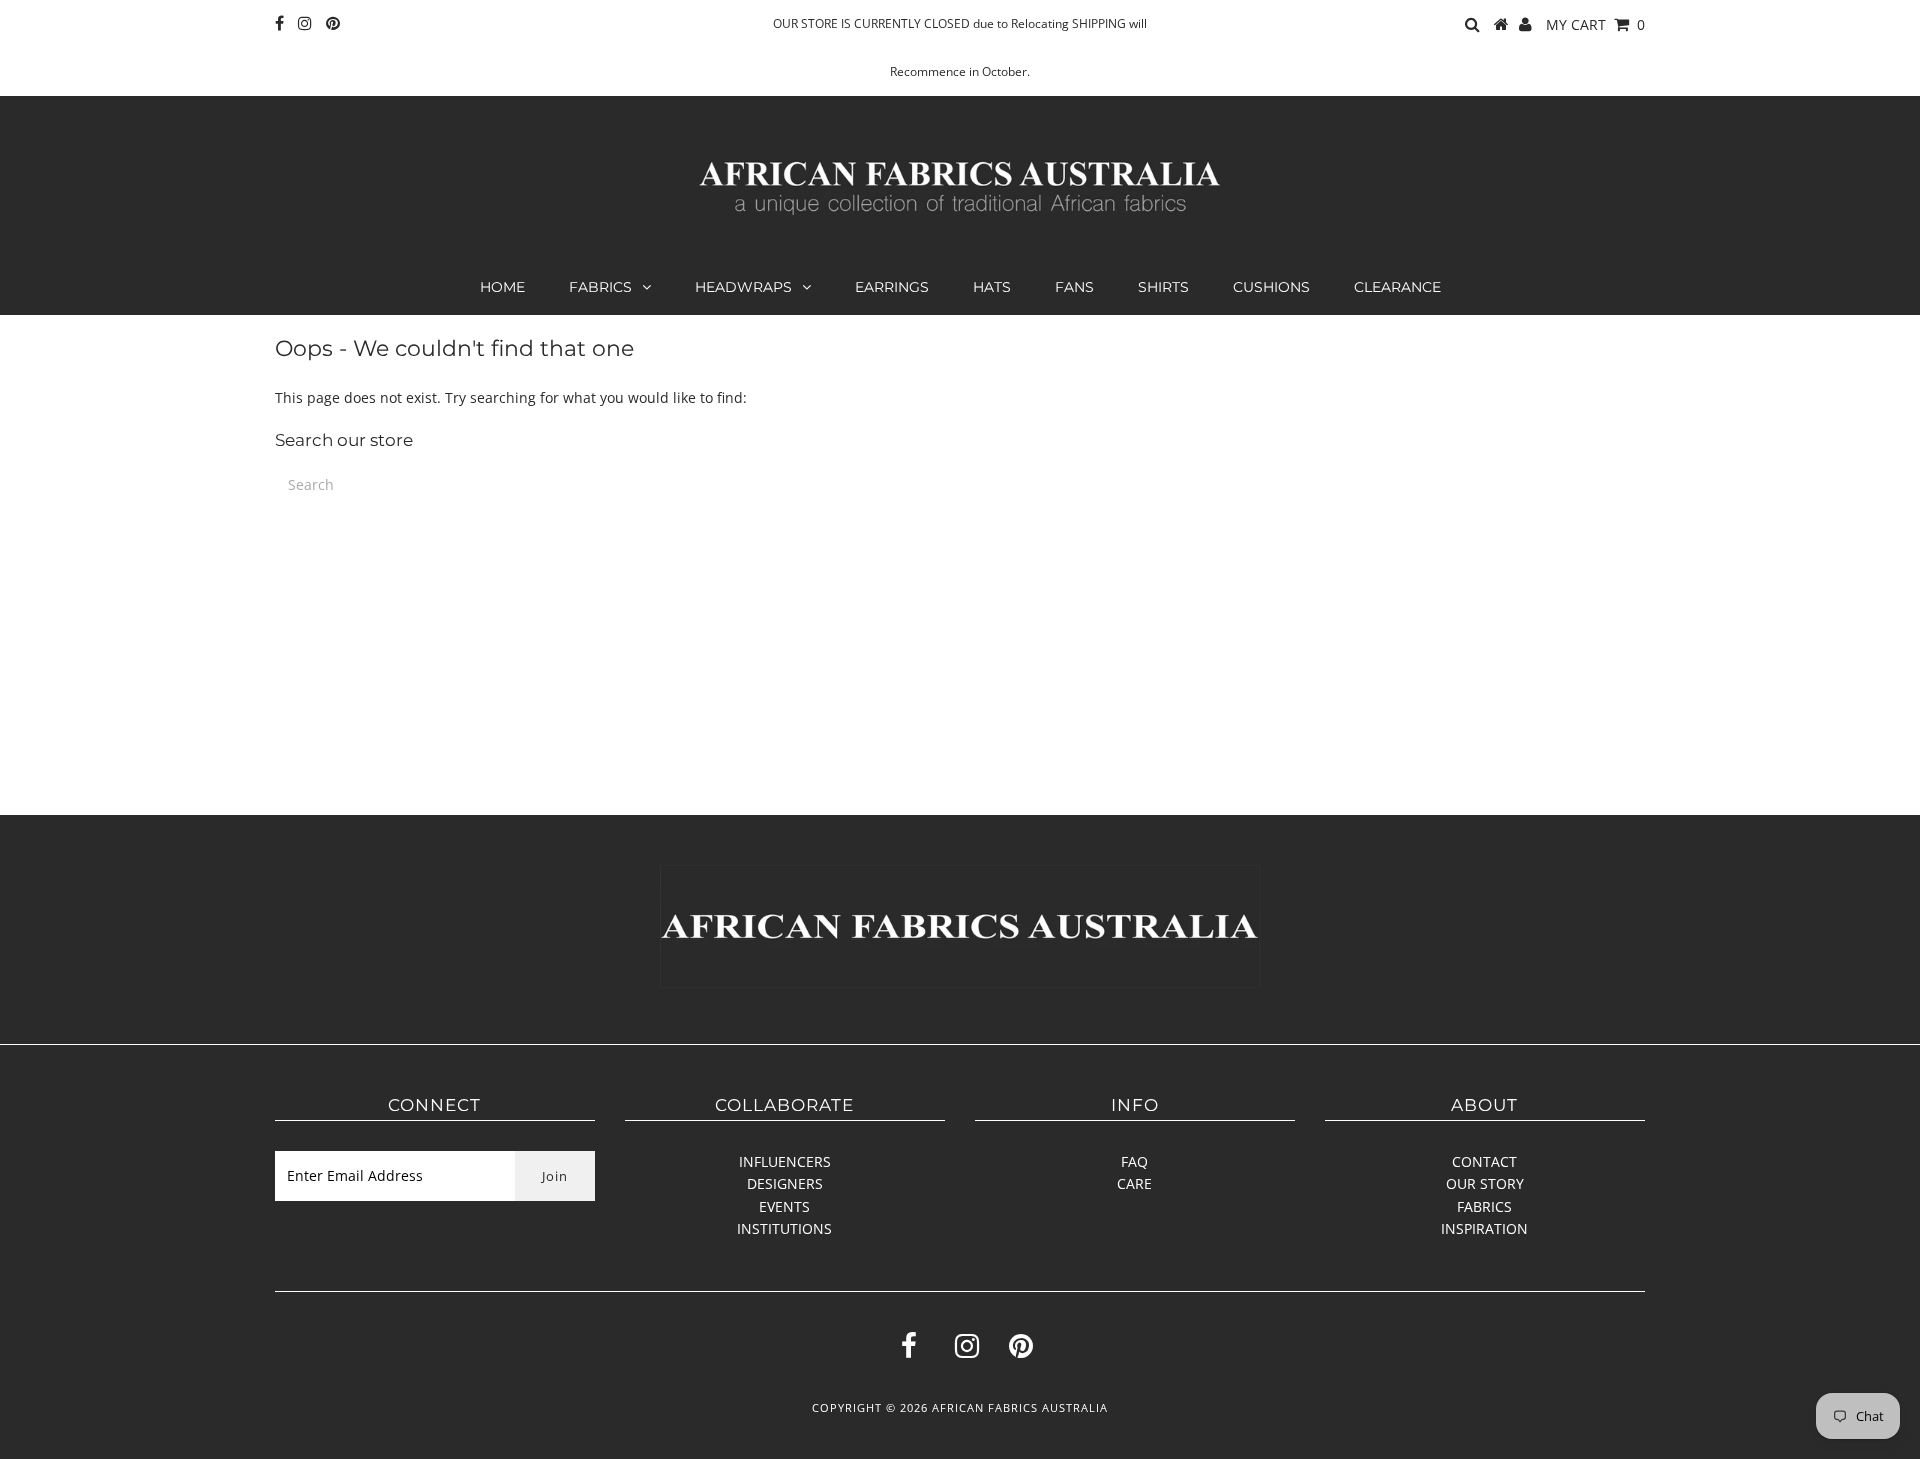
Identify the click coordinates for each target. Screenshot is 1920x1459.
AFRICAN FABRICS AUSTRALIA (1020, 1407)
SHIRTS (1163, 287)
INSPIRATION (1484, 1228)
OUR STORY (1485, 1183)
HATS (992, 287)
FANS (1074, 287)
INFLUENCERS (785, 1161)
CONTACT (1484, 1161)
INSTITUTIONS (784, 1228)
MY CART (1595, 24)
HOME (502, 287)
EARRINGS (892, 287)
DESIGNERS (785, 1183)
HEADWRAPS (743, 287)
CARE (1134, 1183)
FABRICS (600, 287)
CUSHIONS (1271, 287)
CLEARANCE (1397, 287)
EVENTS (784, 1206)
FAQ (1134, 1161)
